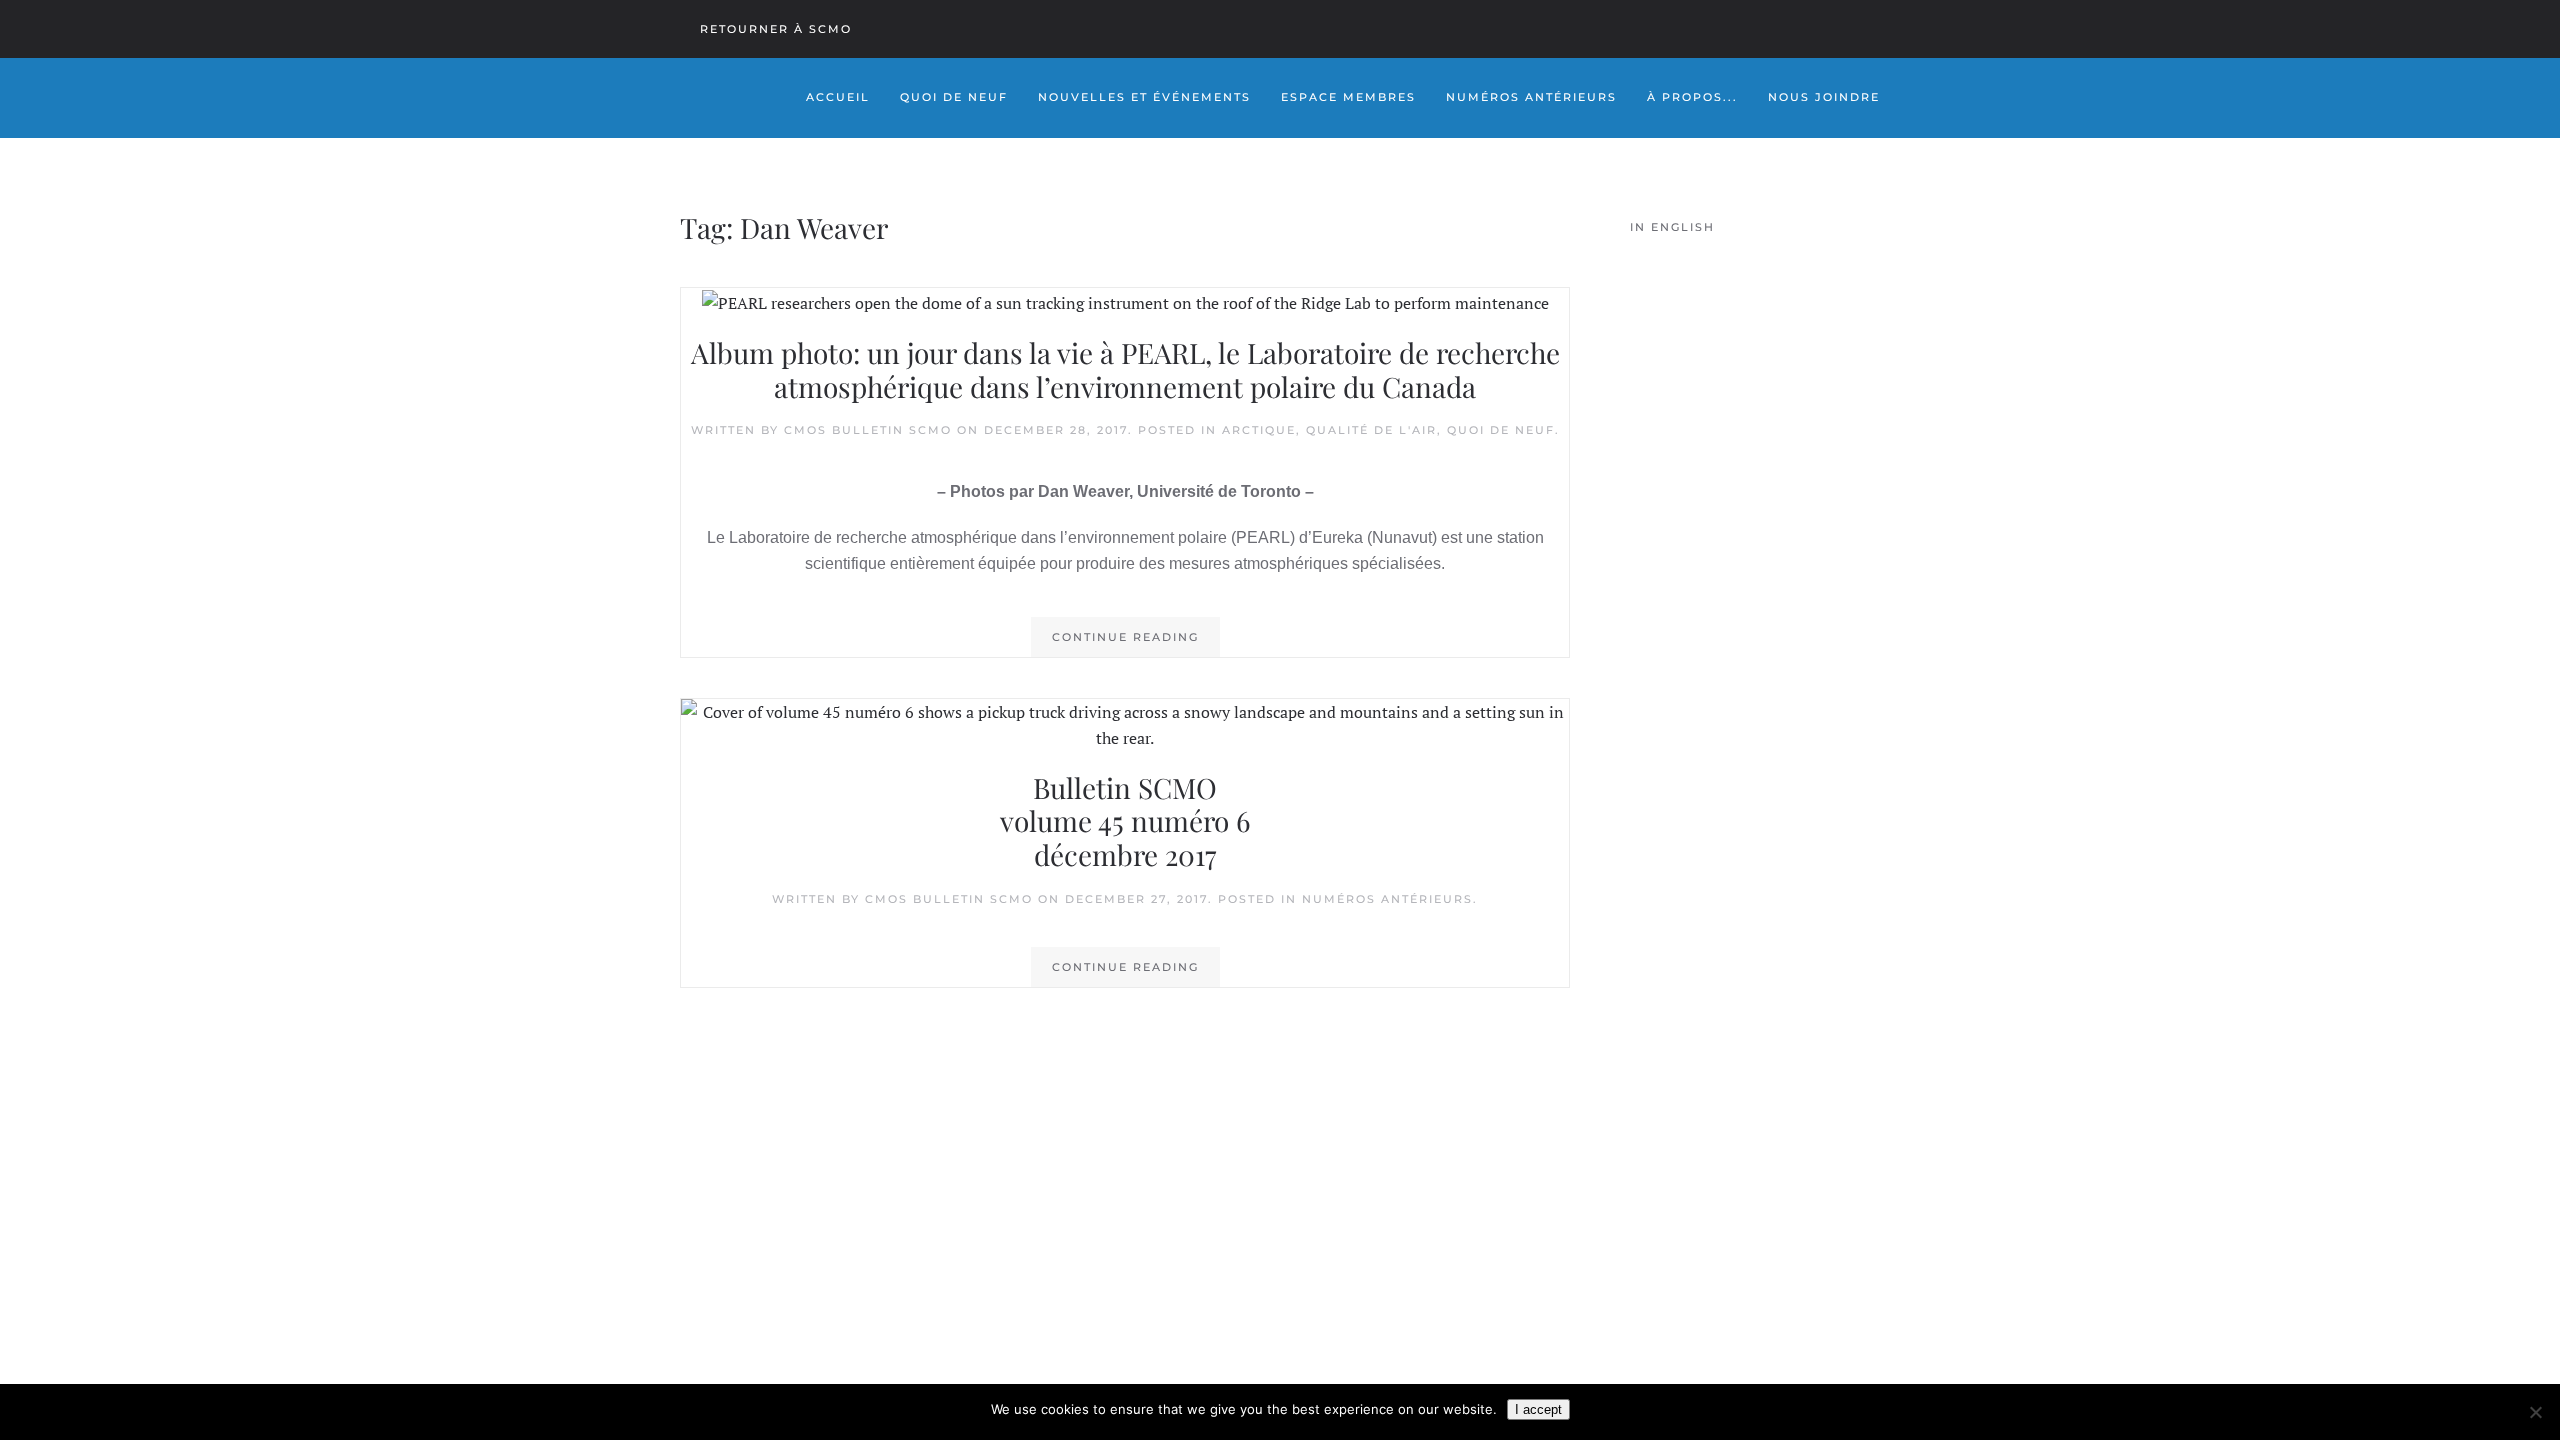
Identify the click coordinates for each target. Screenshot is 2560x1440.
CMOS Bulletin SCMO (868, 430)
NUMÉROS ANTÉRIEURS (1531, 97)
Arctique (1259, 430)
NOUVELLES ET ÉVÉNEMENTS (1144, 97)
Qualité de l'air (1371, 430)
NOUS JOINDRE (1824, 97)
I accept (1538, 1409)
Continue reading (1125, 637)
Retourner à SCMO (776, 29)
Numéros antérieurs (1387, 899)
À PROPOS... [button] (1692, 97)
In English (1672, 227)
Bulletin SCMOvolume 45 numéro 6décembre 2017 (1125, 821)
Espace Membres (1348, 97)
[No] (2535, 1412)
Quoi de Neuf (954, 97)
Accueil (838, 97)
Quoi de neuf (1501, 430)
